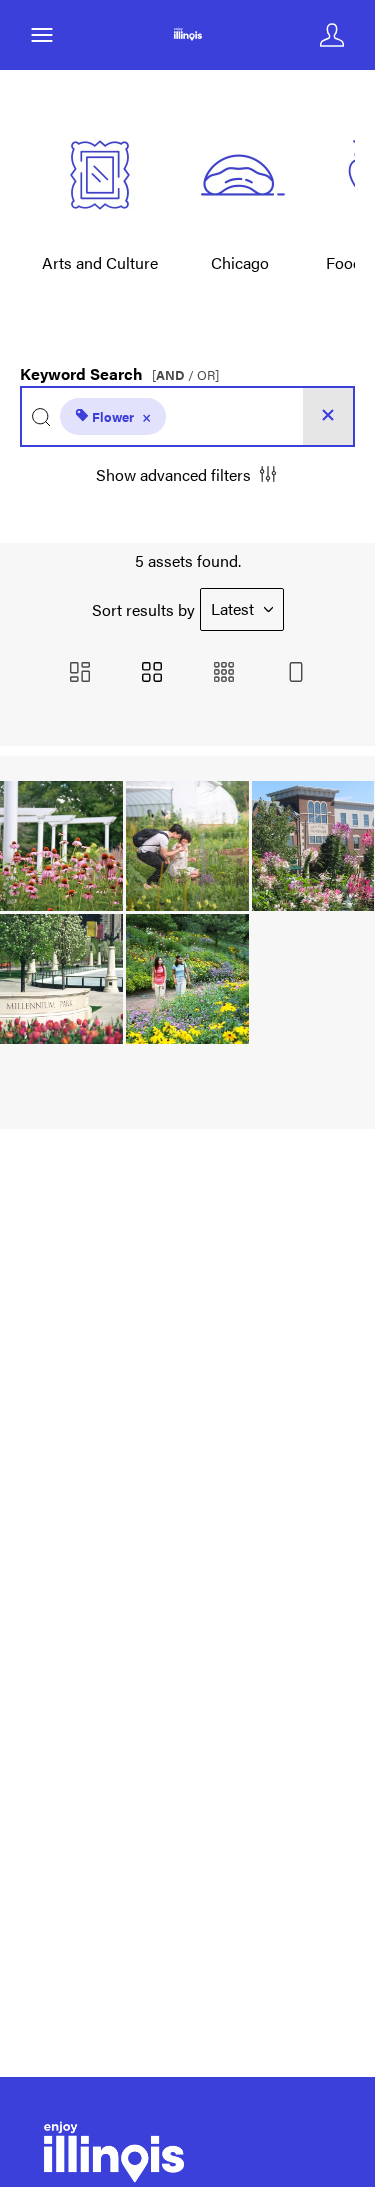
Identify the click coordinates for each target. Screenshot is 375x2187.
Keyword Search (119, 369)
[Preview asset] (61, 846)
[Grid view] (152, 673)
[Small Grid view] (224, 673)
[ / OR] (185, 375)
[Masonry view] (80, 673)
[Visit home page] (187, 35)
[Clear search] (328, 416)
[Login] (332, 35)
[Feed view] (296, 673)
